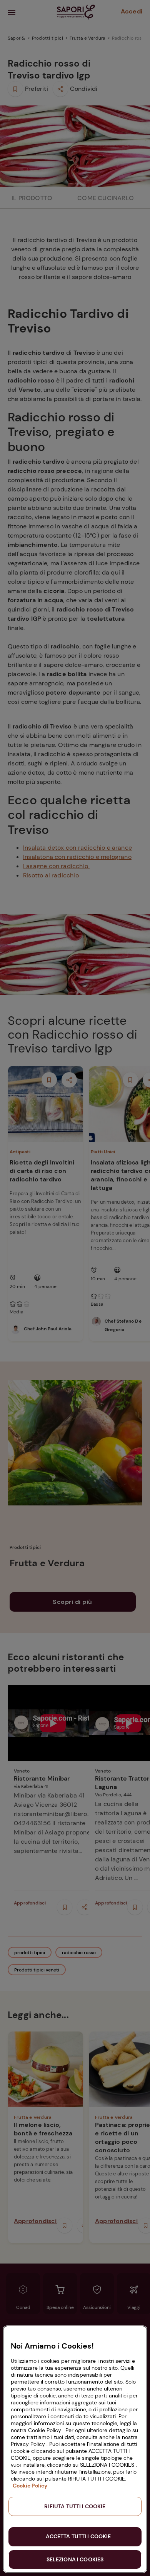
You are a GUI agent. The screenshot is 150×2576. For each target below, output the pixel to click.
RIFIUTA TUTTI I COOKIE (75, 2506)
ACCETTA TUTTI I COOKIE (78, 2536)
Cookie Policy (30, 2486)
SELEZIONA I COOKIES (75, 2559)
